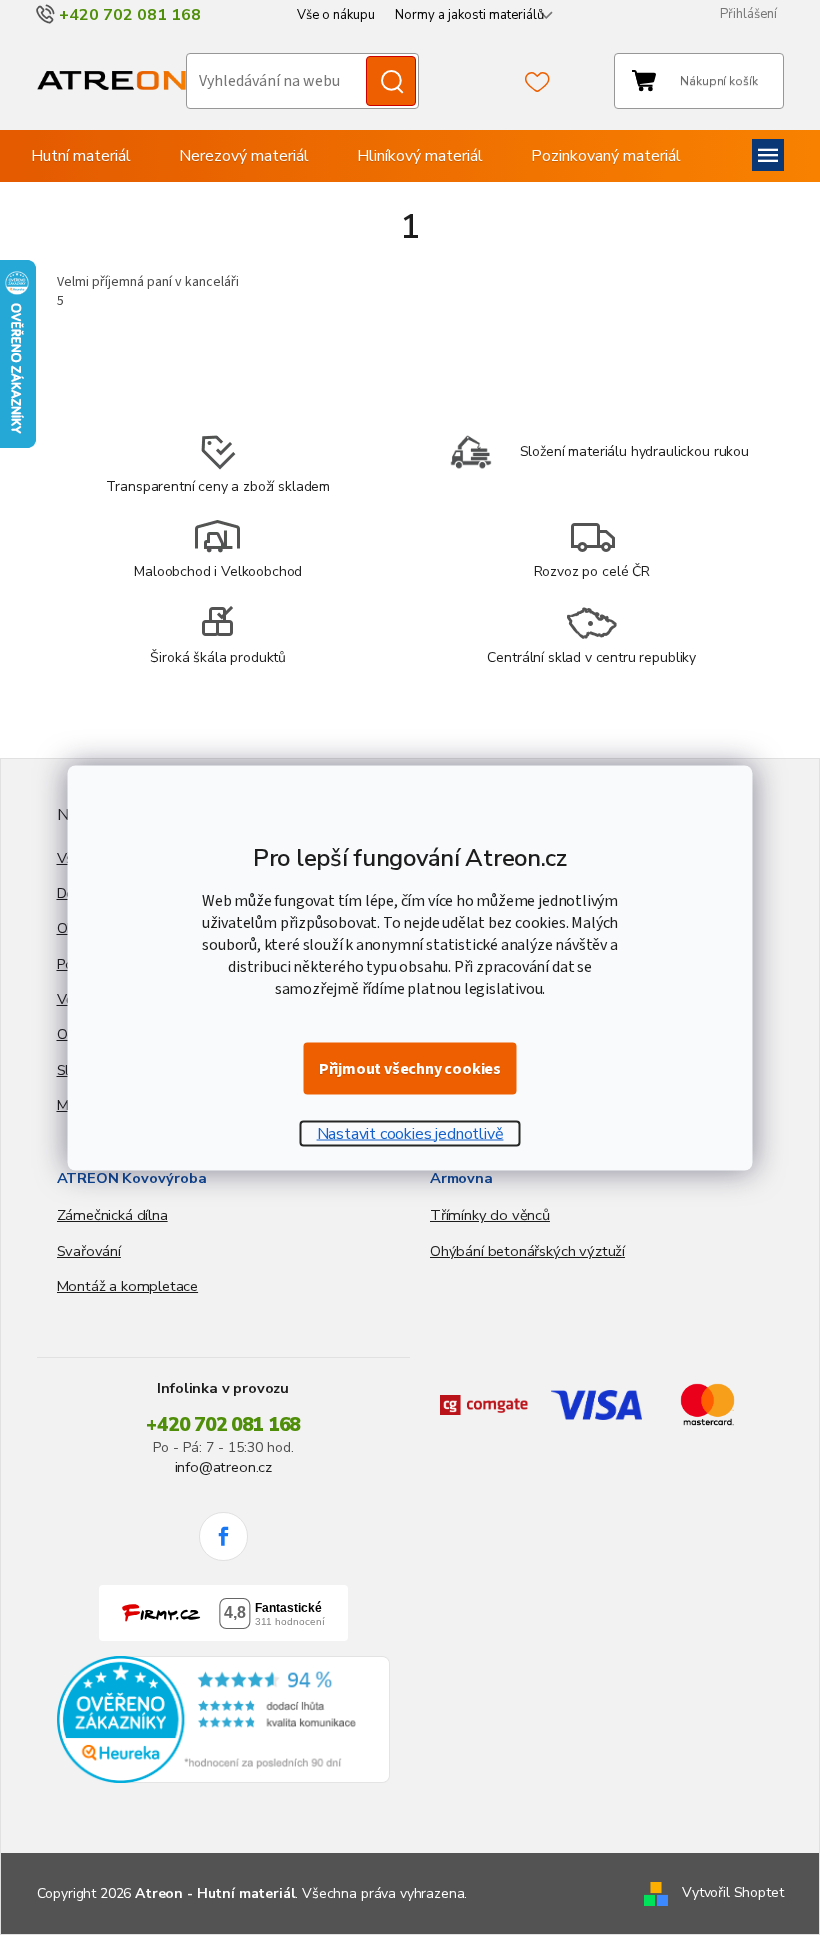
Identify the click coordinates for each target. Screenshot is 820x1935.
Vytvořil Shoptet (732, 1892)
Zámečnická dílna (112, 1215)
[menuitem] (81, 156)
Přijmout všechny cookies (410, 1068)
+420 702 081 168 (223, 1425)
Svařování (89, 1251)
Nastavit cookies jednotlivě (410, 1133)
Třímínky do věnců (490, 1215)
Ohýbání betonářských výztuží (527, 1251)
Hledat (391, 81)
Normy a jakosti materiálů (469, 15)
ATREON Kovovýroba (132, 1178)
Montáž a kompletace (128, 1286)
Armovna (461, 1178)
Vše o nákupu (336, 15)
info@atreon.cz (223, 1467)
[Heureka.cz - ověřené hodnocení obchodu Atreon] (224, 1720)
